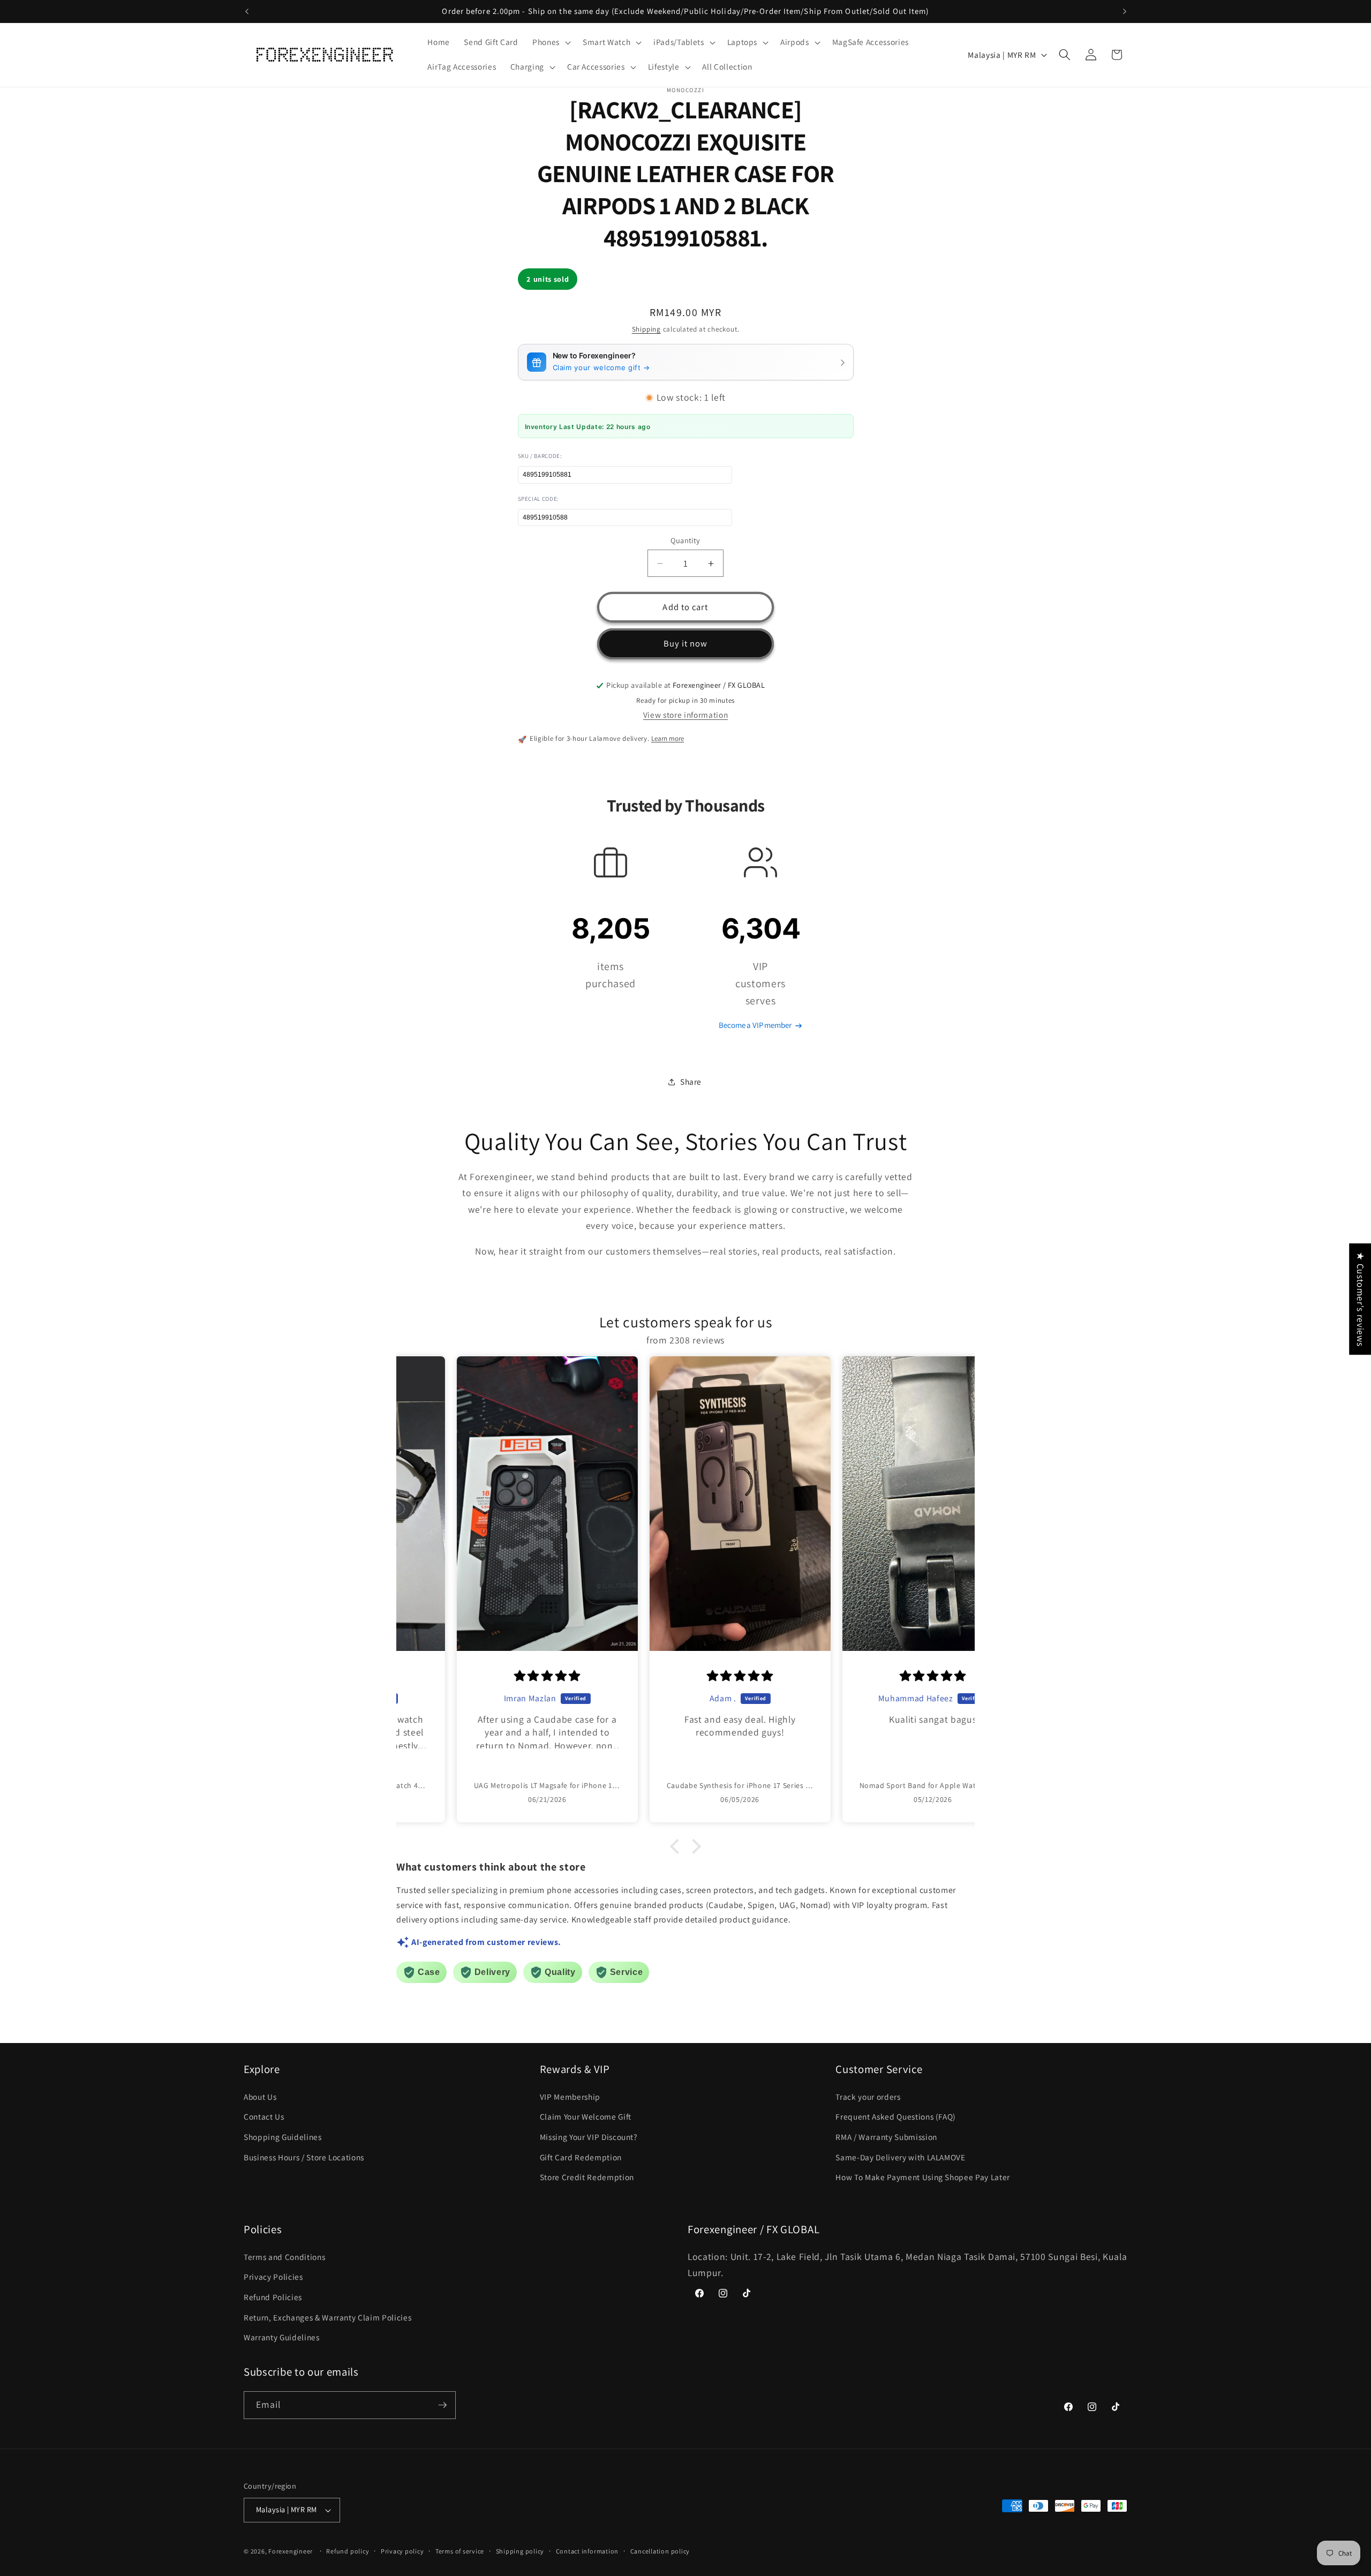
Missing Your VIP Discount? (589, 2137)
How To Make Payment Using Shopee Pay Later (923, 2177)
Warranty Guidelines (282, 2337)
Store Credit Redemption (587, 2177)
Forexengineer (291, 2551)
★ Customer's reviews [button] (1361, 1299)
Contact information (587, 2551)
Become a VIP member (755, 1026)
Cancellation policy (660, 2551)
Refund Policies (273, 2297)
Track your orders (868, 2097)
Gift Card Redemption (581, 2157)
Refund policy (348, 2551)
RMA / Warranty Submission (886, 2137)
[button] (551, 42)
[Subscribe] (442, 2405)
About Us (260, 2097)
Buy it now (686, 644)
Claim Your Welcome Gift (586, 2116)
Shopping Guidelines (283, 2137)
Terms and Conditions (284, 2257)
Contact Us (264, 2116)
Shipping (646, 330)
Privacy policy (402, 2551)
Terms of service (460, 2551)
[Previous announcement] (247, 11)
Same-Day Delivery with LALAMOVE (900, 2157)
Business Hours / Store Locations (304, 2157)
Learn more (668, 738)
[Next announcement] (1125, 11)
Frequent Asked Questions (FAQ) (896, 2116)
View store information (686, 715)
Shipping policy (520, 2551)
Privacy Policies (273, 2277)
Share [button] (691, 1082)
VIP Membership (570, 2097)
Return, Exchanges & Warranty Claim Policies (327, 2317)
